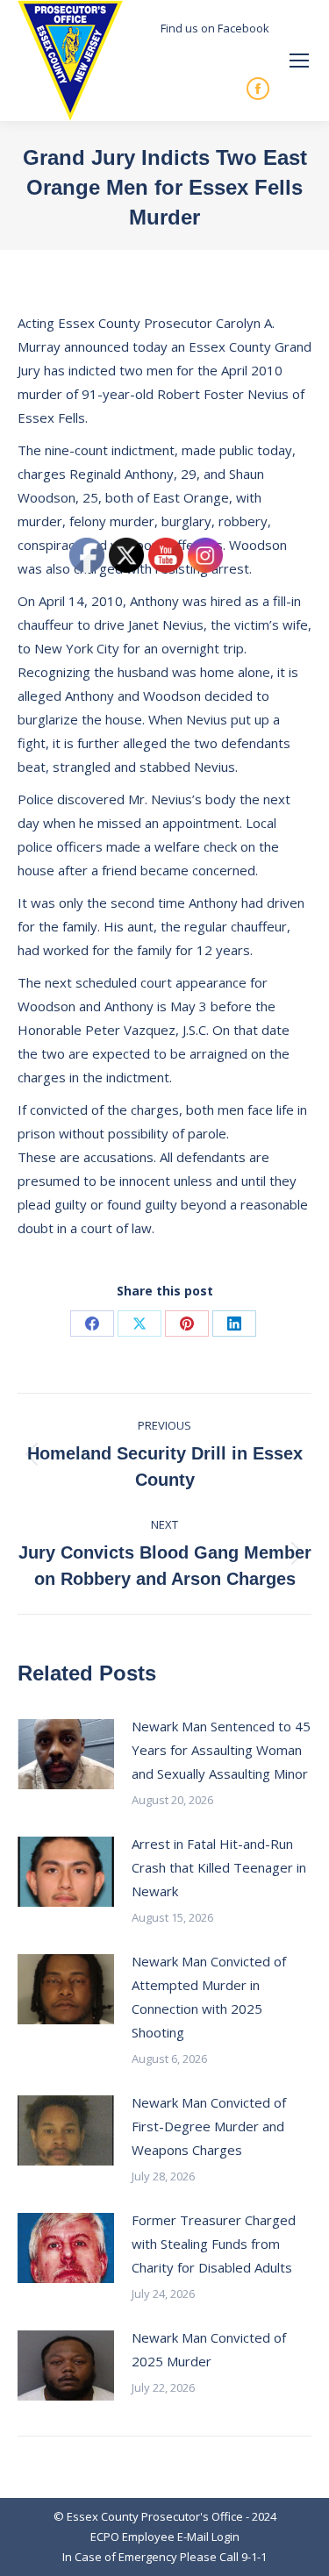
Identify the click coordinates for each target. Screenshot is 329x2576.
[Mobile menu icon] (299, 61)
